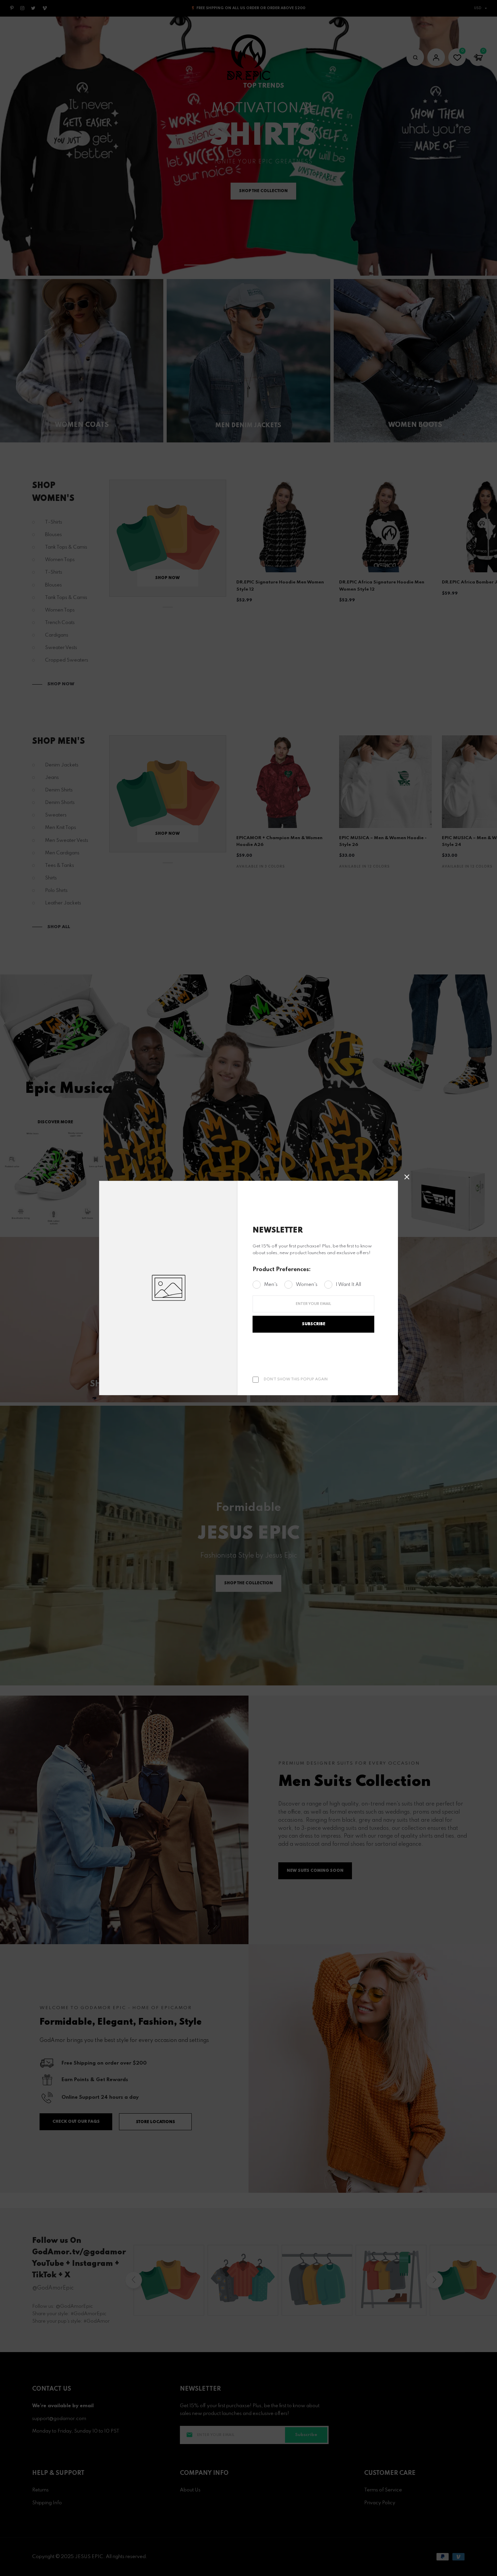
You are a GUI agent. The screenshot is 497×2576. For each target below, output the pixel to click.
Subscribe (314, 1324)
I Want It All (348, 1285)
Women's (307, 1285)
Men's (271, 1285)
